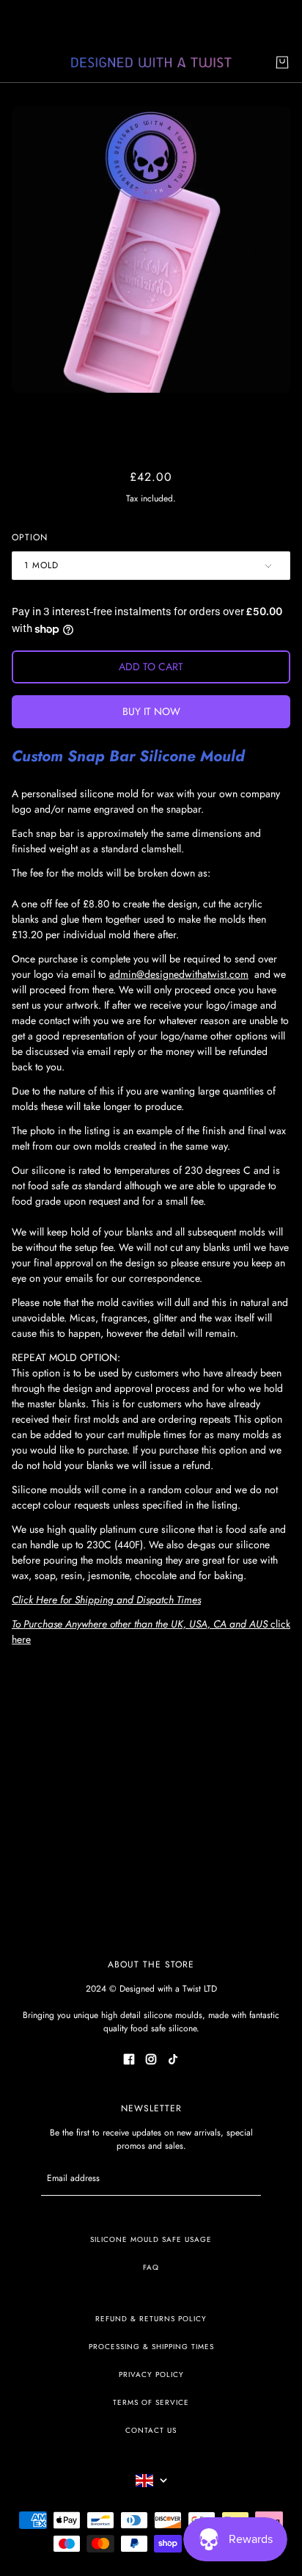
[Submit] (242, 2178)
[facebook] (129, 2058)
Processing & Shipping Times (151, 2347)
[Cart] (282, 62)
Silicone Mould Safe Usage (151, 2239)
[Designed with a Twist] (151, 63)
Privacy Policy (151, 2374)
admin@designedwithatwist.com (179, 974)
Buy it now (151, 711)
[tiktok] (173, 2058)
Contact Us (151, 2430)
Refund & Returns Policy (151, 2319)
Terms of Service (151, 2402)
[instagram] (151, 2058)
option (30, 537)
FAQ (151, 2267)
